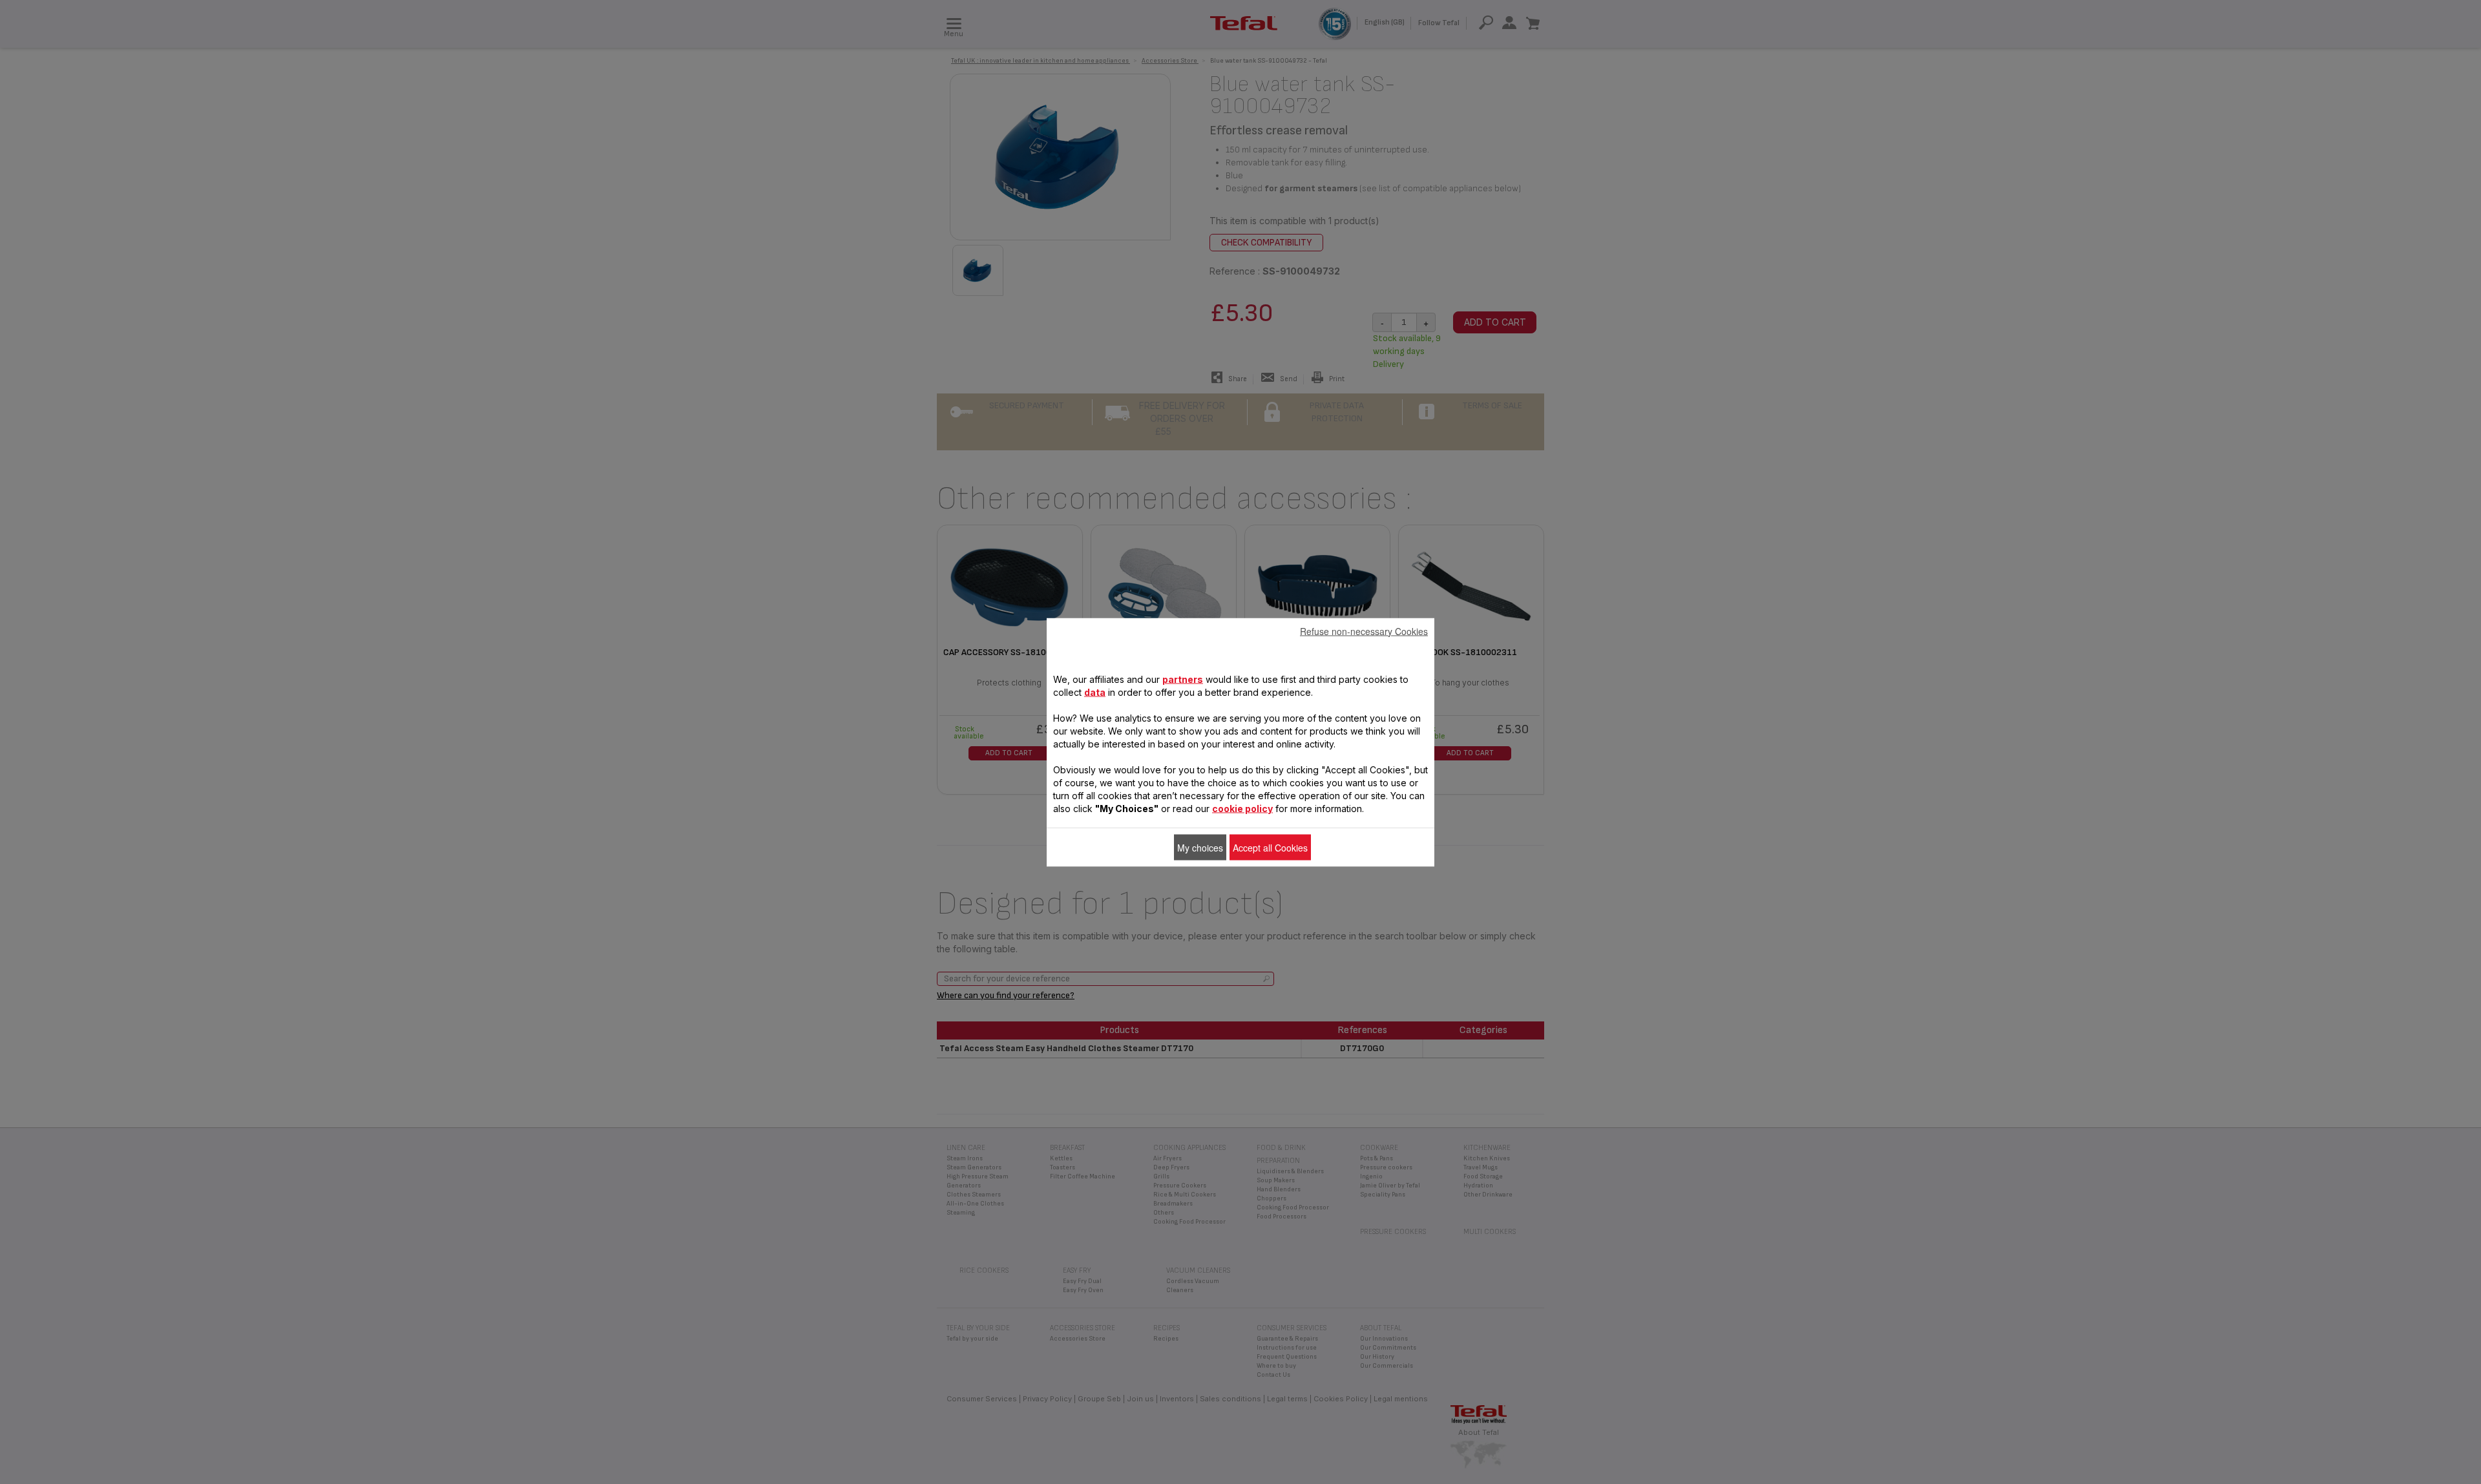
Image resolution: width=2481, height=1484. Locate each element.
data (1095, 692)
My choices (1200, 847)
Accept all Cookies (1270, 847)
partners (1183, 679)
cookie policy (1242, 808)
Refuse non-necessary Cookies (1364, 631)
